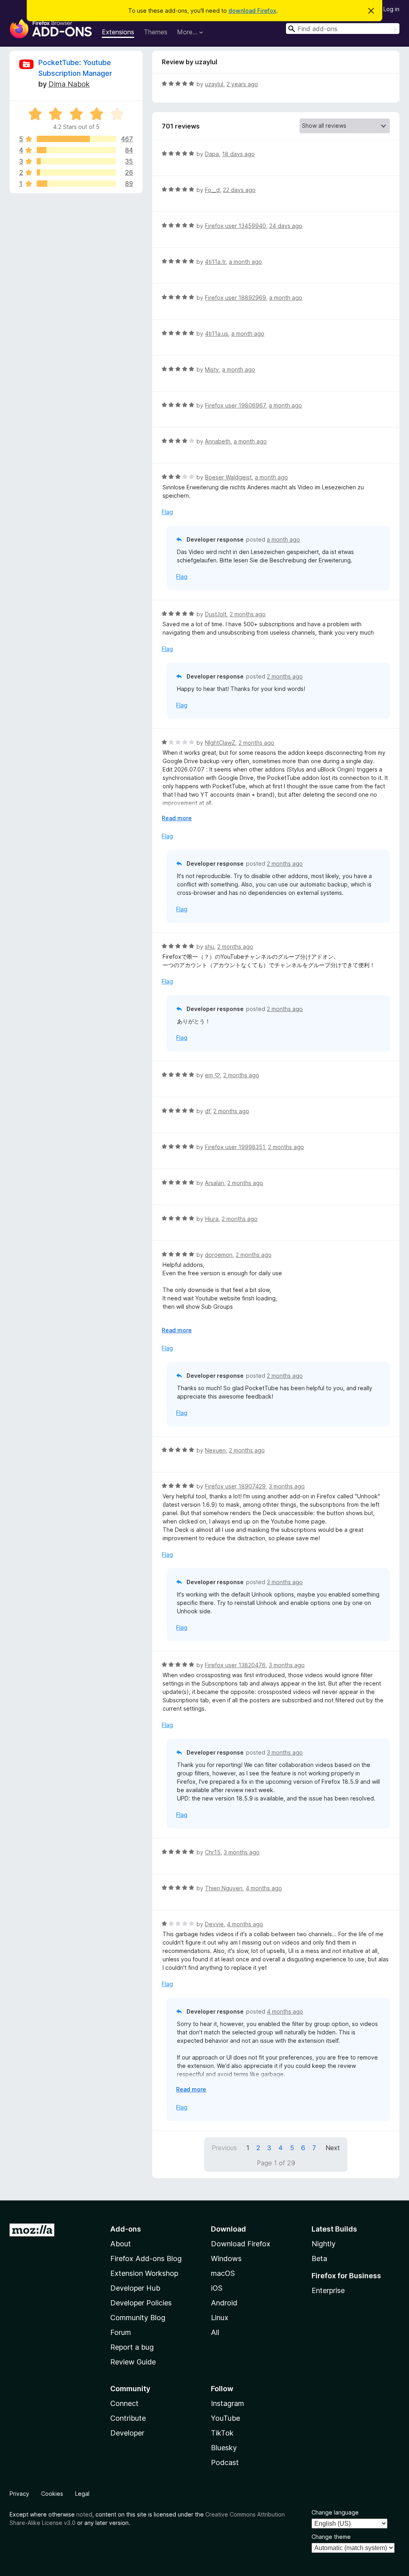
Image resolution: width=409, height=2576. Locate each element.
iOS (217, 2288)
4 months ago (264, 1888)
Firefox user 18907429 (235, 1486)
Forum (121, 2332)
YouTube (225, 2418)
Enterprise (328, 2290)
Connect (124, 2403)
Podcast (225, 2462)
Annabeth (218, 441)
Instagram (227, 2403)
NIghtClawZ (220, 743)
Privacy (19, 2494)
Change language (335, 2512)
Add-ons (126, 2229)
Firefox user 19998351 (235, 1147)
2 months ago (248, 614)
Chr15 (213, 1852)
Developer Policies (141, 2303)
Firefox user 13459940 (235, 226)
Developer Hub (135, 2288)
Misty (212, 369)
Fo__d (212, 190)
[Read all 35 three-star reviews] (76, 161)
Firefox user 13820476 (235, 1665)
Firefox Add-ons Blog (146, 2258)
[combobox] (343, 29)
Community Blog (138, 2318)
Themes (156, 32)
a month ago (245, 262)
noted (84, 2514)
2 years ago (242, 84)
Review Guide (133, 2362)
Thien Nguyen (224, 1888)
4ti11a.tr (215, 262)
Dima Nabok (69, 84)
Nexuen (215, 1450)
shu (209, 947)
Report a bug (132, 2347)
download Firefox (252, 11)
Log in (391, 9)
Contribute (128, 2418)
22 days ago (239, 190)
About (121, 2244)
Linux (220, 2318)
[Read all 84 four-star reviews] (76, 150)
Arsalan (214, 1183)
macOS (223, 2273)
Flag (167, 512)
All (215, 2332)
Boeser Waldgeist (228, 477)
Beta (319, 2258)
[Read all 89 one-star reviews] (76, 184)
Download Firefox (241, 2244)
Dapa (212, 154)
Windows (226, 2258)
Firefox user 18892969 (235, 298)
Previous (224, 2148)
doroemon (219, 1255)
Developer (127, 2433)
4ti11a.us (216, 333)
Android (224, 2303)
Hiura (212, 1219)
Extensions (118, 32)
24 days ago (286, 226)
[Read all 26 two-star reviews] (76, 172)
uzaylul (214, 84)
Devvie (214, 1924)
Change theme (331, 2537)
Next (333, 2148)
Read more (177, 818)
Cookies (52, 2494)
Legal (82, 2494)
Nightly (324, 2244)
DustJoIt (216, 614)
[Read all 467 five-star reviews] (76, 139)
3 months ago (287, 1486)
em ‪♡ (212, 1075)
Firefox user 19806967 (235, 405)
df (207, 1111)
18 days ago (238, 154)
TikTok (222, 2433)
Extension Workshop (144, 2273)
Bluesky (224, 2448)
